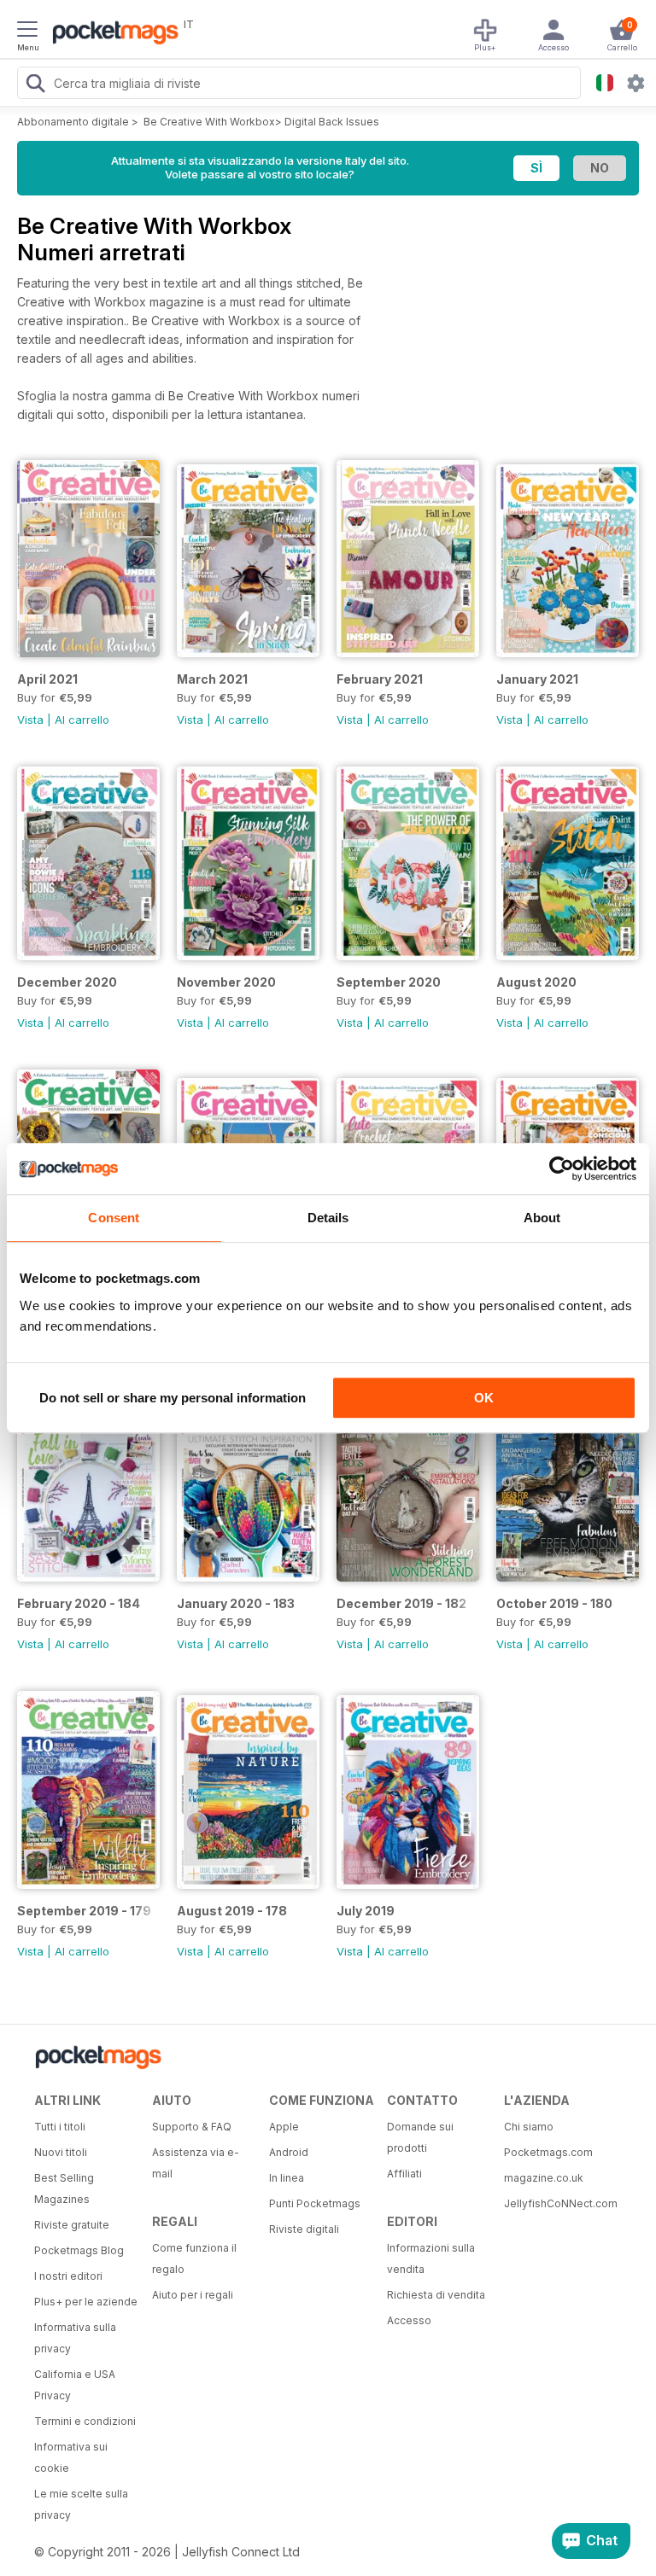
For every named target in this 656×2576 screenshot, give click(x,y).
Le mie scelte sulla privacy (81, 2504)
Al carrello (82, 720)
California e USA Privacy (75, 2385)
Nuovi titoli (61, 2152)
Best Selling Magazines (64, 2188)
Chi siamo (529, 2127)
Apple (284, 2127)
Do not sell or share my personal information (173, 1398)
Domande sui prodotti (420, 2137)
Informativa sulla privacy (75, 2338)
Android (289, 2152)
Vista (30, 720)
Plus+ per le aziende (86, 2302)
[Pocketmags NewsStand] (111, 34)
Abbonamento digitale (73, 122)
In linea (287, 2178)
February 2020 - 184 (79, 1603)
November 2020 (226, 982)
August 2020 (536, 982)
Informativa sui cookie (71, 2457)
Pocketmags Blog (79, 2250)
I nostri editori (68, 2276)
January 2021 (537, 679)
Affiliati (404, 2174)
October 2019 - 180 (554, 1603)
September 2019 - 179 (84, 1911)
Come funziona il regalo (194, 2258)
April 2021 (47, 679)
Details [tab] (328, 1218)
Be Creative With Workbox (209, 122)
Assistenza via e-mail (196, 2163)
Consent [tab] (114, 1218)
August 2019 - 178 (232, 1911)
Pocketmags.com (548, 2152)
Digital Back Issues (332, 122)
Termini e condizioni (85, 2421)
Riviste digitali (304, 2229)
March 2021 (212, 679)
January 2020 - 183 (236, 1603)
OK (484, 1398)
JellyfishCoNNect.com (557, 2203)
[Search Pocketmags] (35, 85)
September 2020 (389, 982)
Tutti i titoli (60, 2127)
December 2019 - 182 (401, 1603)
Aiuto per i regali (193, 2295)
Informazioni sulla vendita (431, 2258)
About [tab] (542, 1218)
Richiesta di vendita (436, 2295)
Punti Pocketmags (315, 2203)
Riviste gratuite (72, 2225)
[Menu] (27, 32)
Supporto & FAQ (192, 2127)
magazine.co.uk (544, 2178)
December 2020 (67, 982)
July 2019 (366, 1911)
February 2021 (380, 679)
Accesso (409, 2320)
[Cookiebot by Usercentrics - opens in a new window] (562, 1169)
